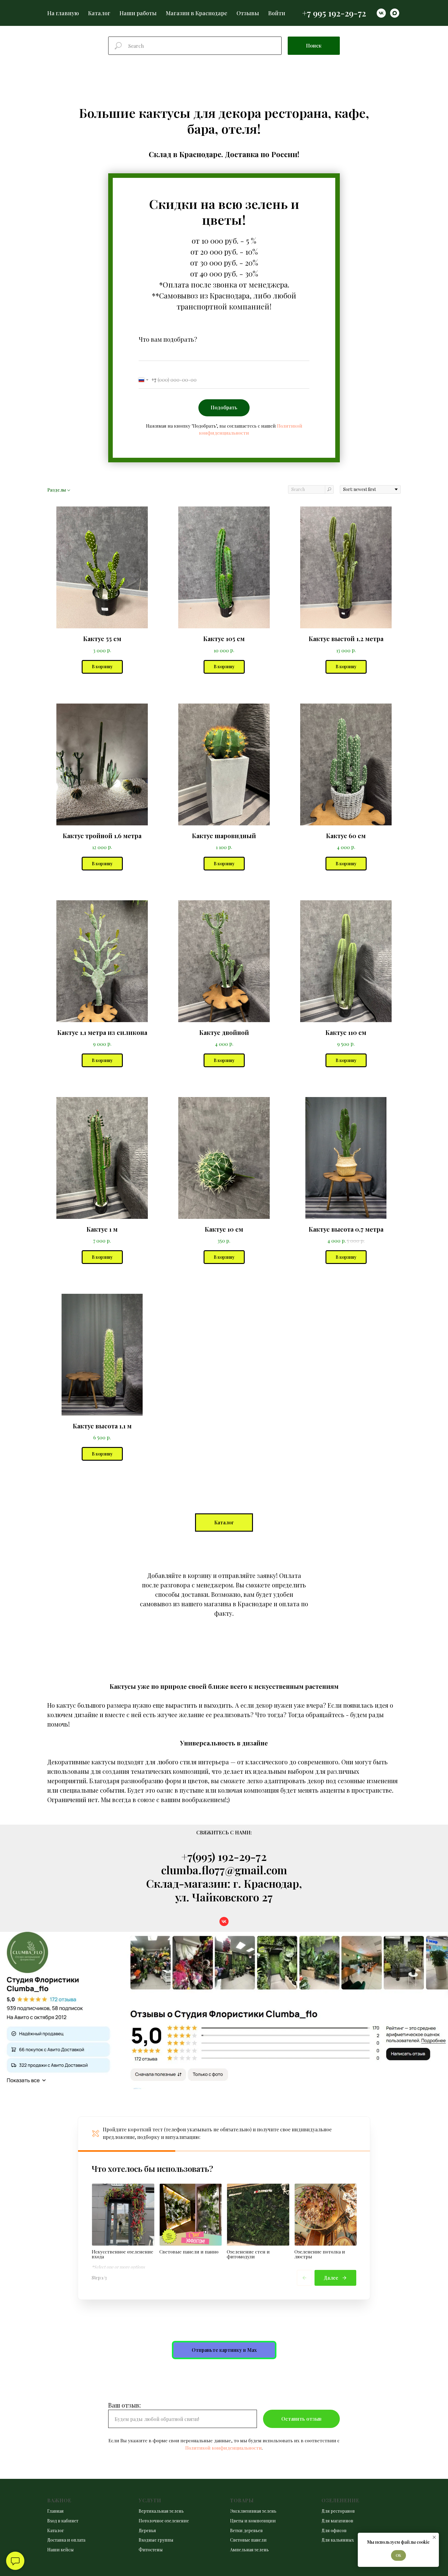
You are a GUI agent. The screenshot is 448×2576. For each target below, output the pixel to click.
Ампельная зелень (249, 2550)
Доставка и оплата (66, 2540)
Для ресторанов (338, 2511)
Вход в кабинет (63, 2521)
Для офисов (334, 2530)
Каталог (99, 13)
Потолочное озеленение (164, 2521)
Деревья (147, 2530)
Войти (277, 13)
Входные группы (156, 2540)
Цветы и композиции (253, 2521)
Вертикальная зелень (161, 2511)
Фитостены (151, 2550)
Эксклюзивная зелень (253, 2511)
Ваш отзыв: (124, 2405)
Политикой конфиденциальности (224, 2448)
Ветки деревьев (246, 2530)
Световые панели (248, 2540)
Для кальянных (338, 2540)
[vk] (381, 13)
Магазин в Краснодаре (197, 13)
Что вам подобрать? (168, 339)
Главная (55, 2511)
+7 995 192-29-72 (334, 13)
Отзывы (248, 13)
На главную (63, 13)
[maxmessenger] (395, 13)
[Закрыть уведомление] (434, 2537)
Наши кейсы (60, 2550)
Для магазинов (337, 2521)
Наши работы (138, 13)
